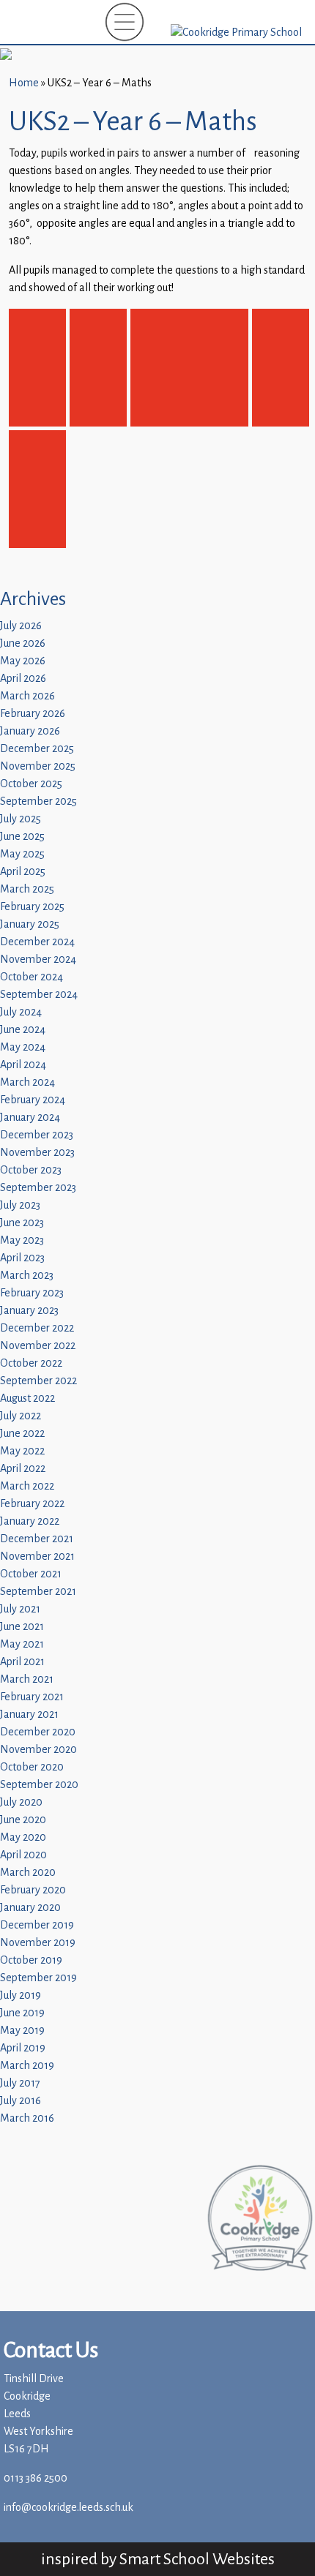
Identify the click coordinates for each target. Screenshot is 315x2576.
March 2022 (27, 1486)
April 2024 (23, 1065)
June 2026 (23, 643)
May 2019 (22, 2031)
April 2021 (22, 1662)
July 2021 (20, 1609)
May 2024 (23, 1047)
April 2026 (23, 679)
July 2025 (21, 819)
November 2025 (38, 766)
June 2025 (22, 837)
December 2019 (37, 1925)
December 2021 (37, 1539)
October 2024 (31, 977)
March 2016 (27, 2118)
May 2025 (22, 854)
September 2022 (38, 1381)
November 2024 (38, 960)
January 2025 (30, 924)
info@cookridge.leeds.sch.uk (68, 2508)
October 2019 (31, 1960)
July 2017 (20, 2083)
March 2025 (27, 889)
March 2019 (27, 2066)
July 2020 (21, 1802)
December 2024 (37, 942)
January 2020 (30, 1908)
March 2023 (27, 1276)
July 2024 (21, 1012)
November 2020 (38, 1750)
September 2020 (39, 1785)
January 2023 (29, 1311)
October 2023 (31, 1170)
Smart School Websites (197, 2559)
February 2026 (33, 714)
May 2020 (23, 1837)
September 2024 (39, 995)
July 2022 (21, 1416)
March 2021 (27, 1679)
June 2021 (22, 1627)
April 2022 (23, 1469)
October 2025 (31, 784)
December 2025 (37, 749)
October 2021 (31, 1574)
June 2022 (22, 1434)
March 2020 (28, 1873)
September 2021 (38, 1592)
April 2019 (23, 2048)
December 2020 (38, 1732)
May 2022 (22, 1451)
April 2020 (23, 1855)
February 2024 (33, 1100)
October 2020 (32, 1767)
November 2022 (38, 1346)
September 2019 (38, 1978)
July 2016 (21, 2101)
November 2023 (37, 1153)
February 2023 (32, 1293)
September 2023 (38, 1188)
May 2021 (22, 1644)
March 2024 (27, 1082)
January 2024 (30, 1118)
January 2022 (30, 1521)
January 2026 (30, 731)
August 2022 (27, 1398)
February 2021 (32, 1697)
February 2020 (33, 1890)
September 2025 (38, 801)
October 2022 (31, 1363)
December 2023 (37, 1135)
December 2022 (37, 1328)
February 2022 (32, 1504)
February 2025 (32, 907)
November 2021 (37, 1557)
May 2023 (22, 1240)
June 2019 (22, 2013)
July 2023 (20, 1205)
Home (24, 83)
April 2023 (22, 1258)
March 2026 (27, 696)
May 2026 (23, 661)
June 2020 (23, 1820)
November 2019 (38, 1943)
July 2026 (21, 626)
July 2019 (21, 1995)
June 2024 (23, 1030)
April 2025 (23, 872)
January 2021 (29, 1715)
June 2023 (22, 1223)
